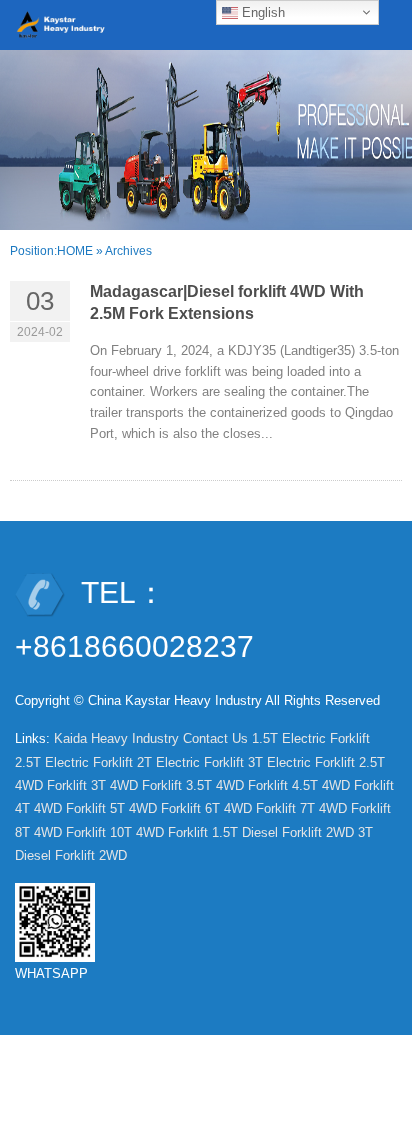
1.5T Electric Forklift (311, 738)
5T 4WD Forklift (155, 808)
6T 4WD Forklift (250, 808)
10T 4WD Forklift (159, 832)
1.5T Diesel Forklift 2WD (283, 832)
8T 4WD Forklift (60, 832)
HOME (75, 251)
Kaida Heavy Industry (116, 738)
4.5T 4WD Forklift (343, 785)
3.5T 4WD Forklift (237, 785)
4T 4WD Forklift (60, 808)
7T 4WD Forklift (345, 808)
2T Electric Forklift (190, 762)
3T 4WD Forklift (136, 785)
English (261, 12)
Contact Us (215, 738)
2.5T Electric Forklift (74, 762)
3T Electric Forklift (301, 762)
